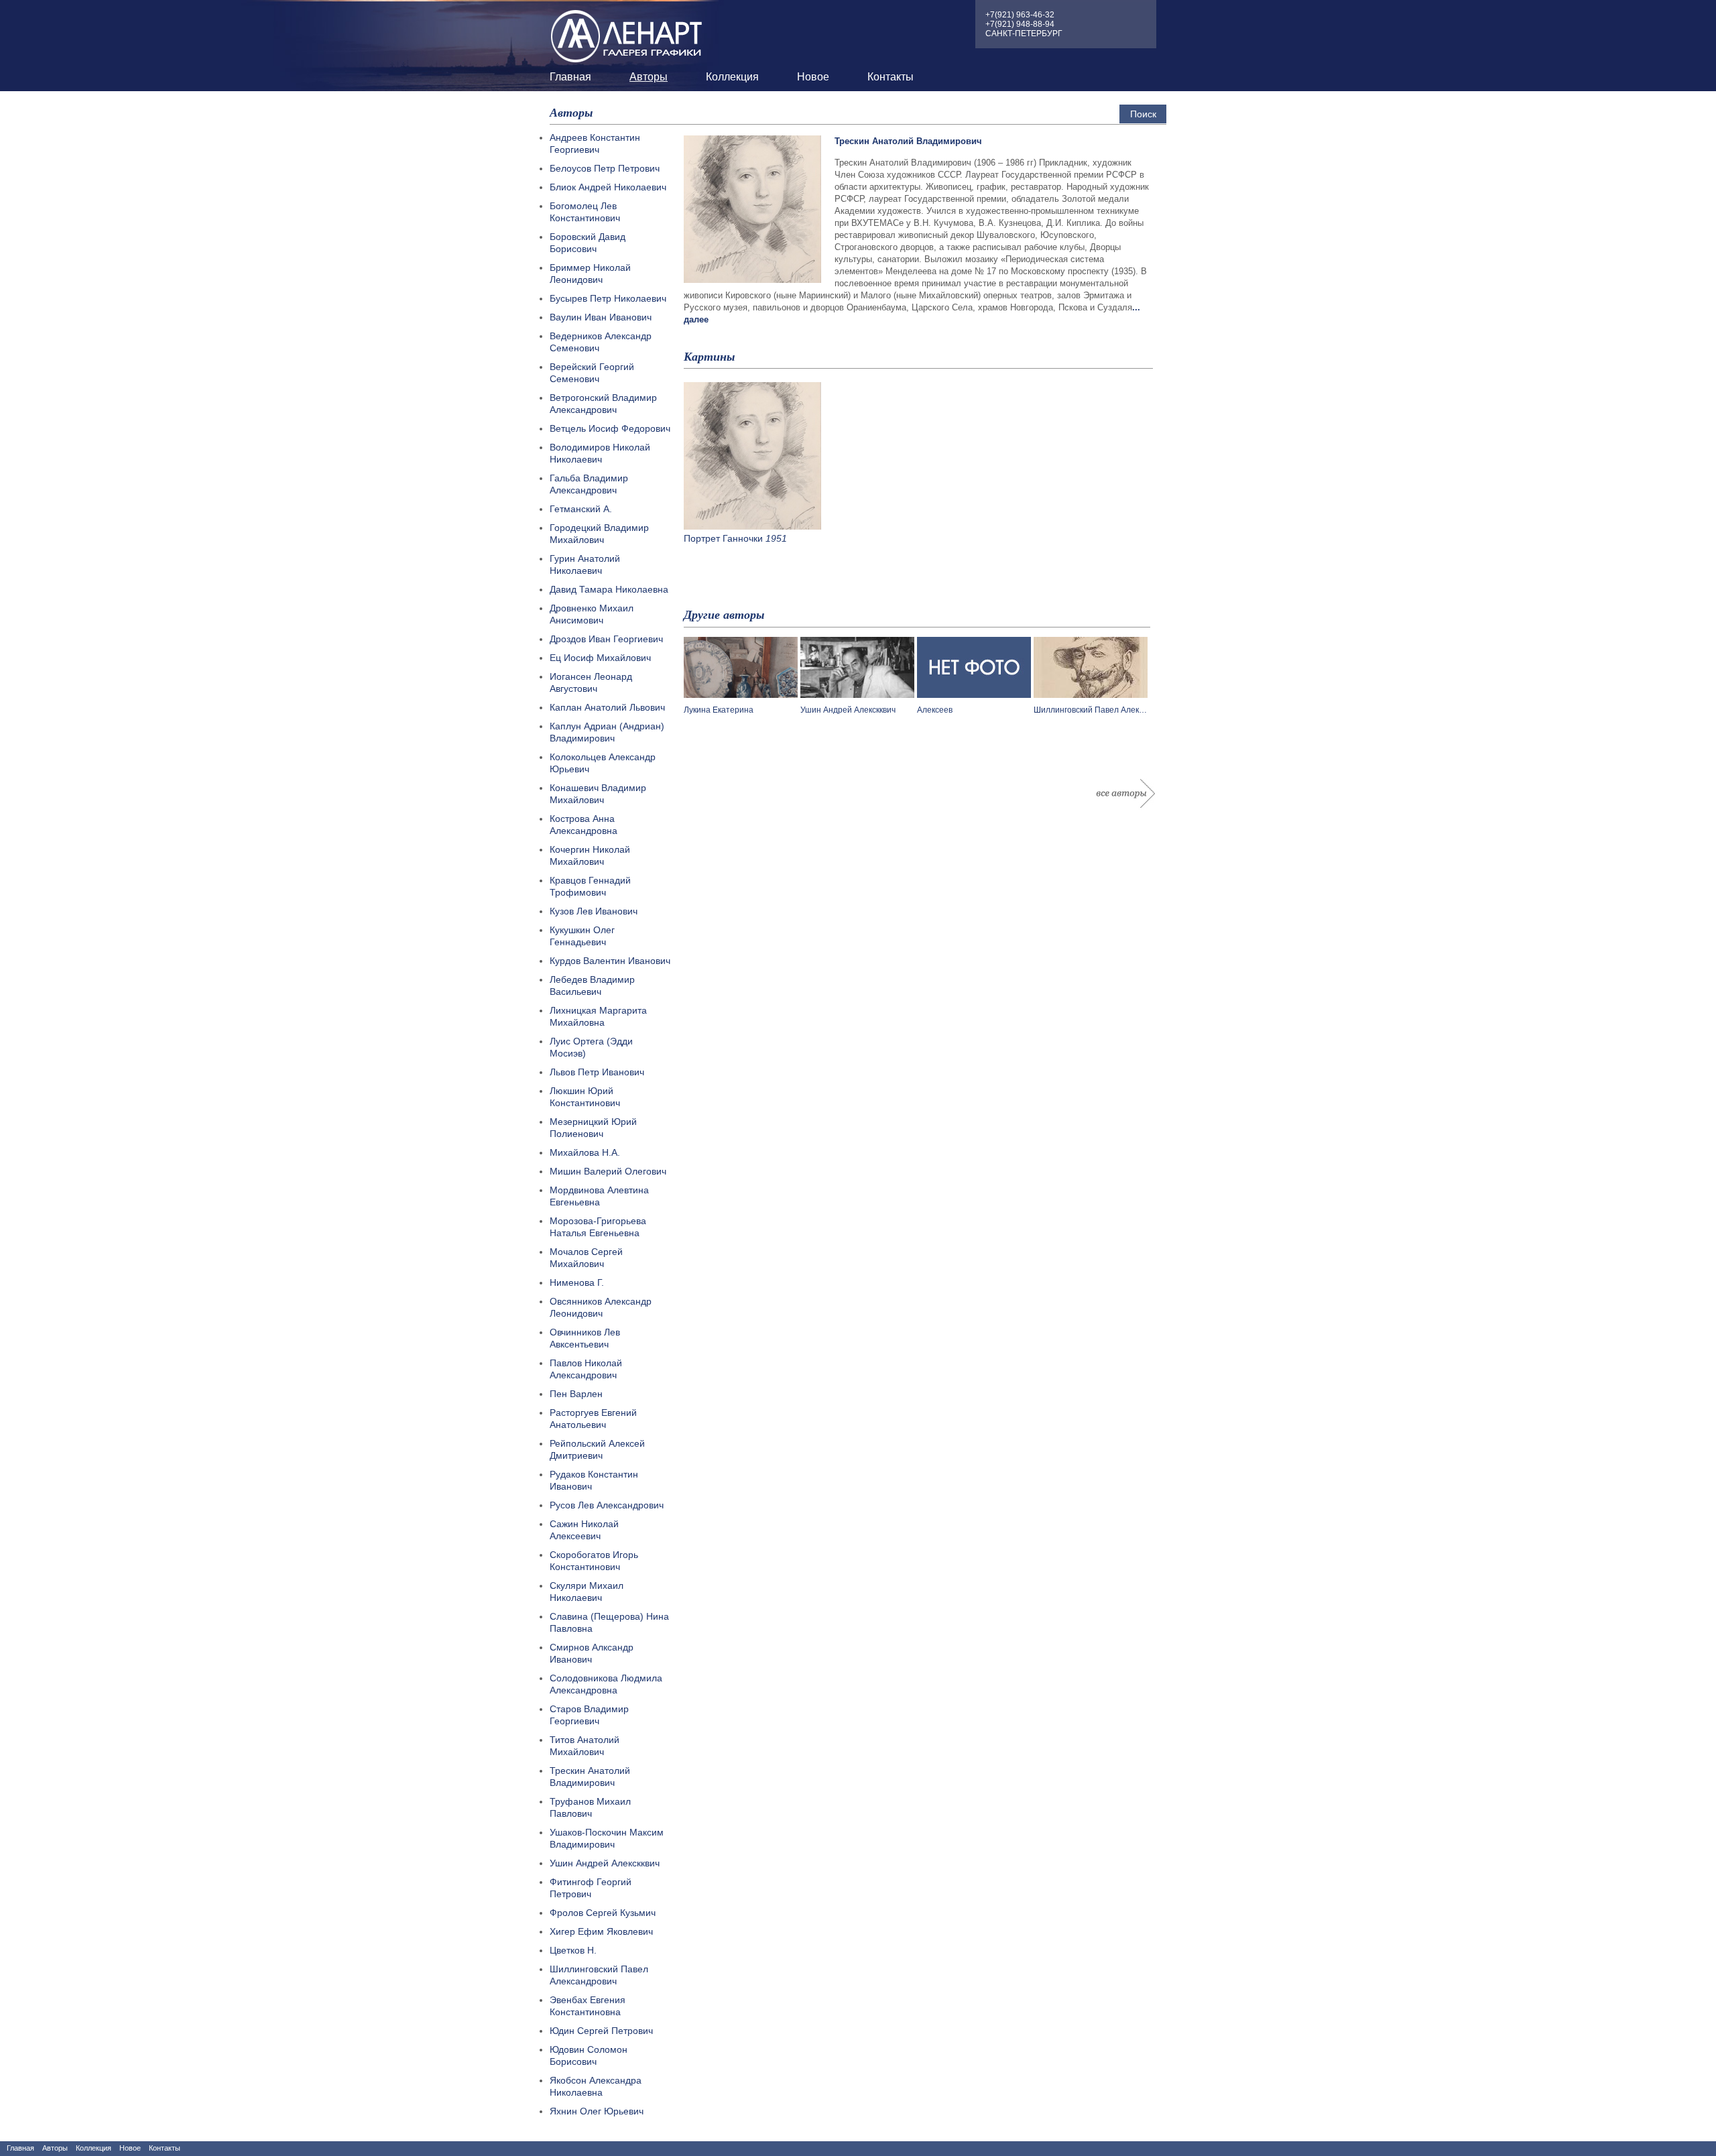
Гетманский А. (581, 509)
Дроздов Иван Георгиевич (606, 639)
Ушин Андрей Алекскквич (605, 1863)
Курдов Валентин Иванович (610, 961)
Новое (813, 77)
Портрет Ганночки (723, 538)
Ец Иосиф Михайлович (600, 658)
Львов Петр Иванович (597, 1072)
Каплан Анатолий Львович (607, 707)
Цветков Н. (573, 1950)
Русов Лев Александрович (607, 1505)
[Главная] (627, 33)
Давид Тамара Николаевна (609, 589)
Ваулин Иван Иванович (601, 317)
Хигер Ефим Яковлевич (601, 1931)
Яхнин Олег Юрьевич (597, 2111)
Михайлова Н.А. (585, 1152)
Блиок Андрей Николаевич (608, 187)
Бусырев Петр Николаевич (608, 298)
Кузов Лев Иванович (594, 911)
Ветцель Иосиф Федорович (610, 428)
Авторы (649, 77)
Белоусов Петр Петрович (605, 168)
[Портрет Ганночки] (752, 526)
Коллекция (732, 77)
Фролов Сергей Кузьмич (603, 1913)
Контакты (891, 77)
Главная (570, 77)
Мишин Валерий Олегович (608, 1171)
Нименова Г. (577, 1282)
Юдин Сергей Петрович (601, 2031)
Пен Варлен (576, 1394)
